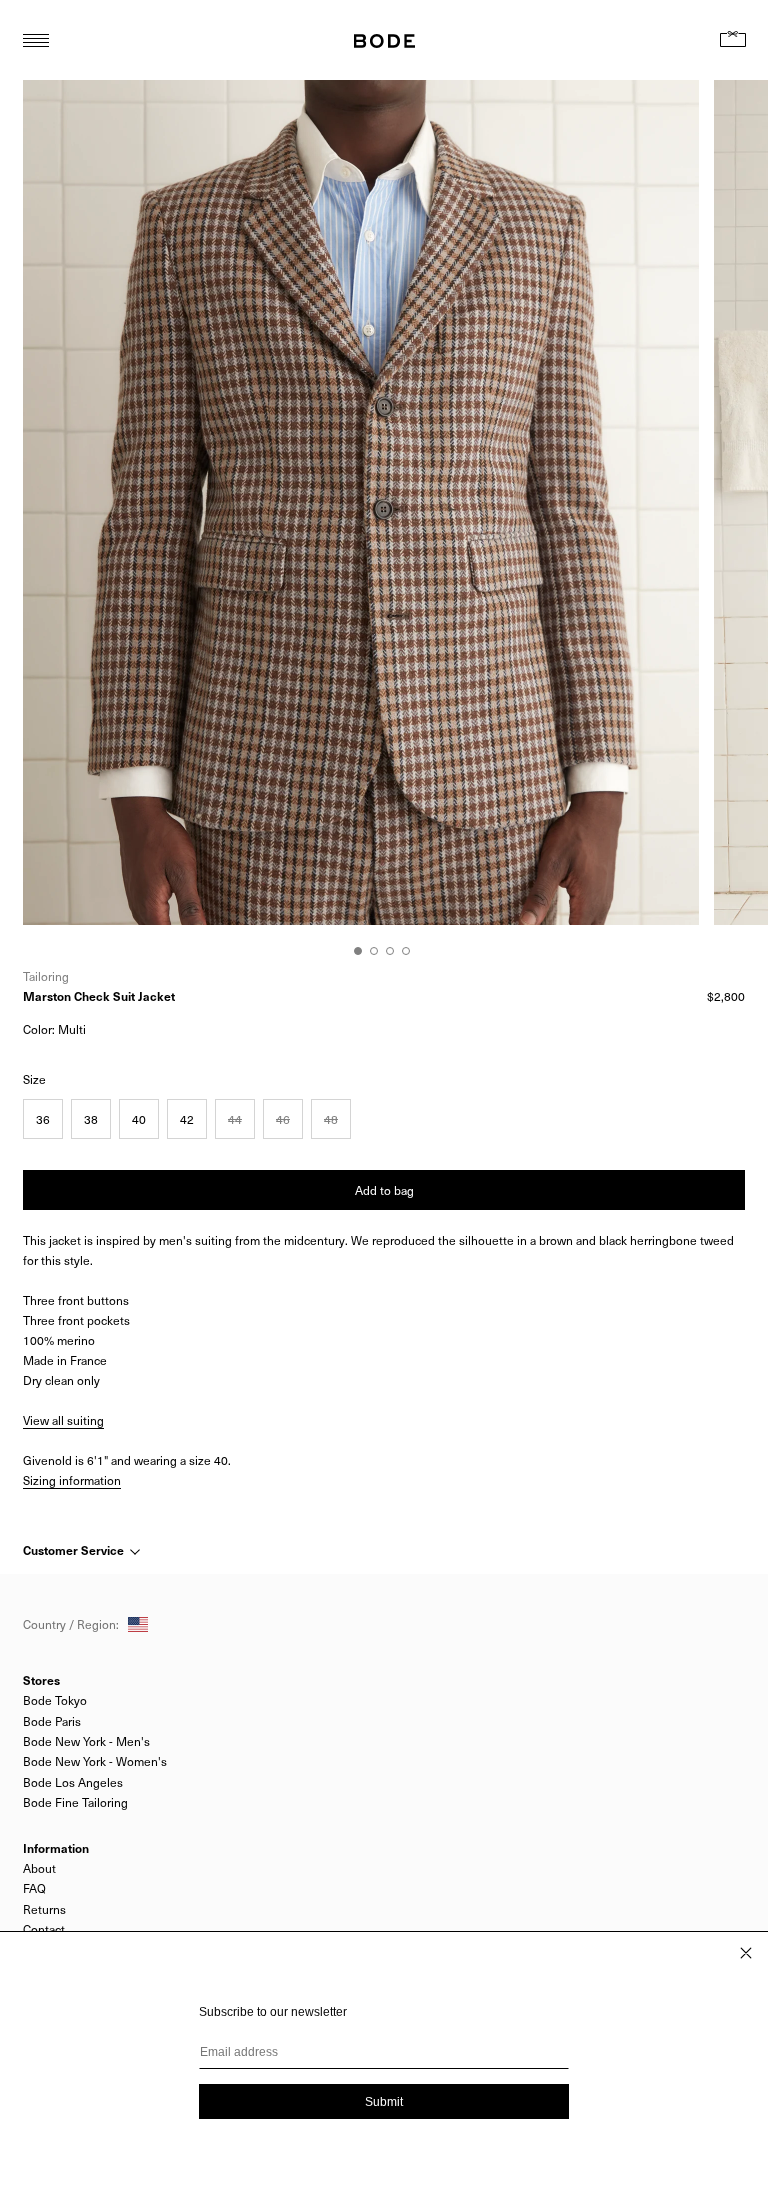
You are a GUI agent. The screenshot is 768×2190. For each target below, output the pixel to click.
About (39, 1868)
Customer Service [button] (75, 1550)
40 (139, 1119)
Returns (44, 1909)
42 (187, 1119)
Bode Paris (52, 1721)
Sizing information (72, 1480)
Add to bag (384, 1190)
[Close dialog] (746, 1953)
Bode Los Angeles (73, 1782)
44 (235, 1119)
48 (331, 1119)
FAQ (34, 1888)
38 (91, 1119)
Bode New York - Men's (86, 1741)
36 (43, 1119)
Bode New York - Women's (95, 1761)
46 (283, 1119)
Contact (44, 1929)
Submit (384, 2102)
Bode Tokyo (55, 1700)
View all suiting (63, 1420)
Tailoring (46, 976)
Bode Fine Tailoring (75, 1802)
